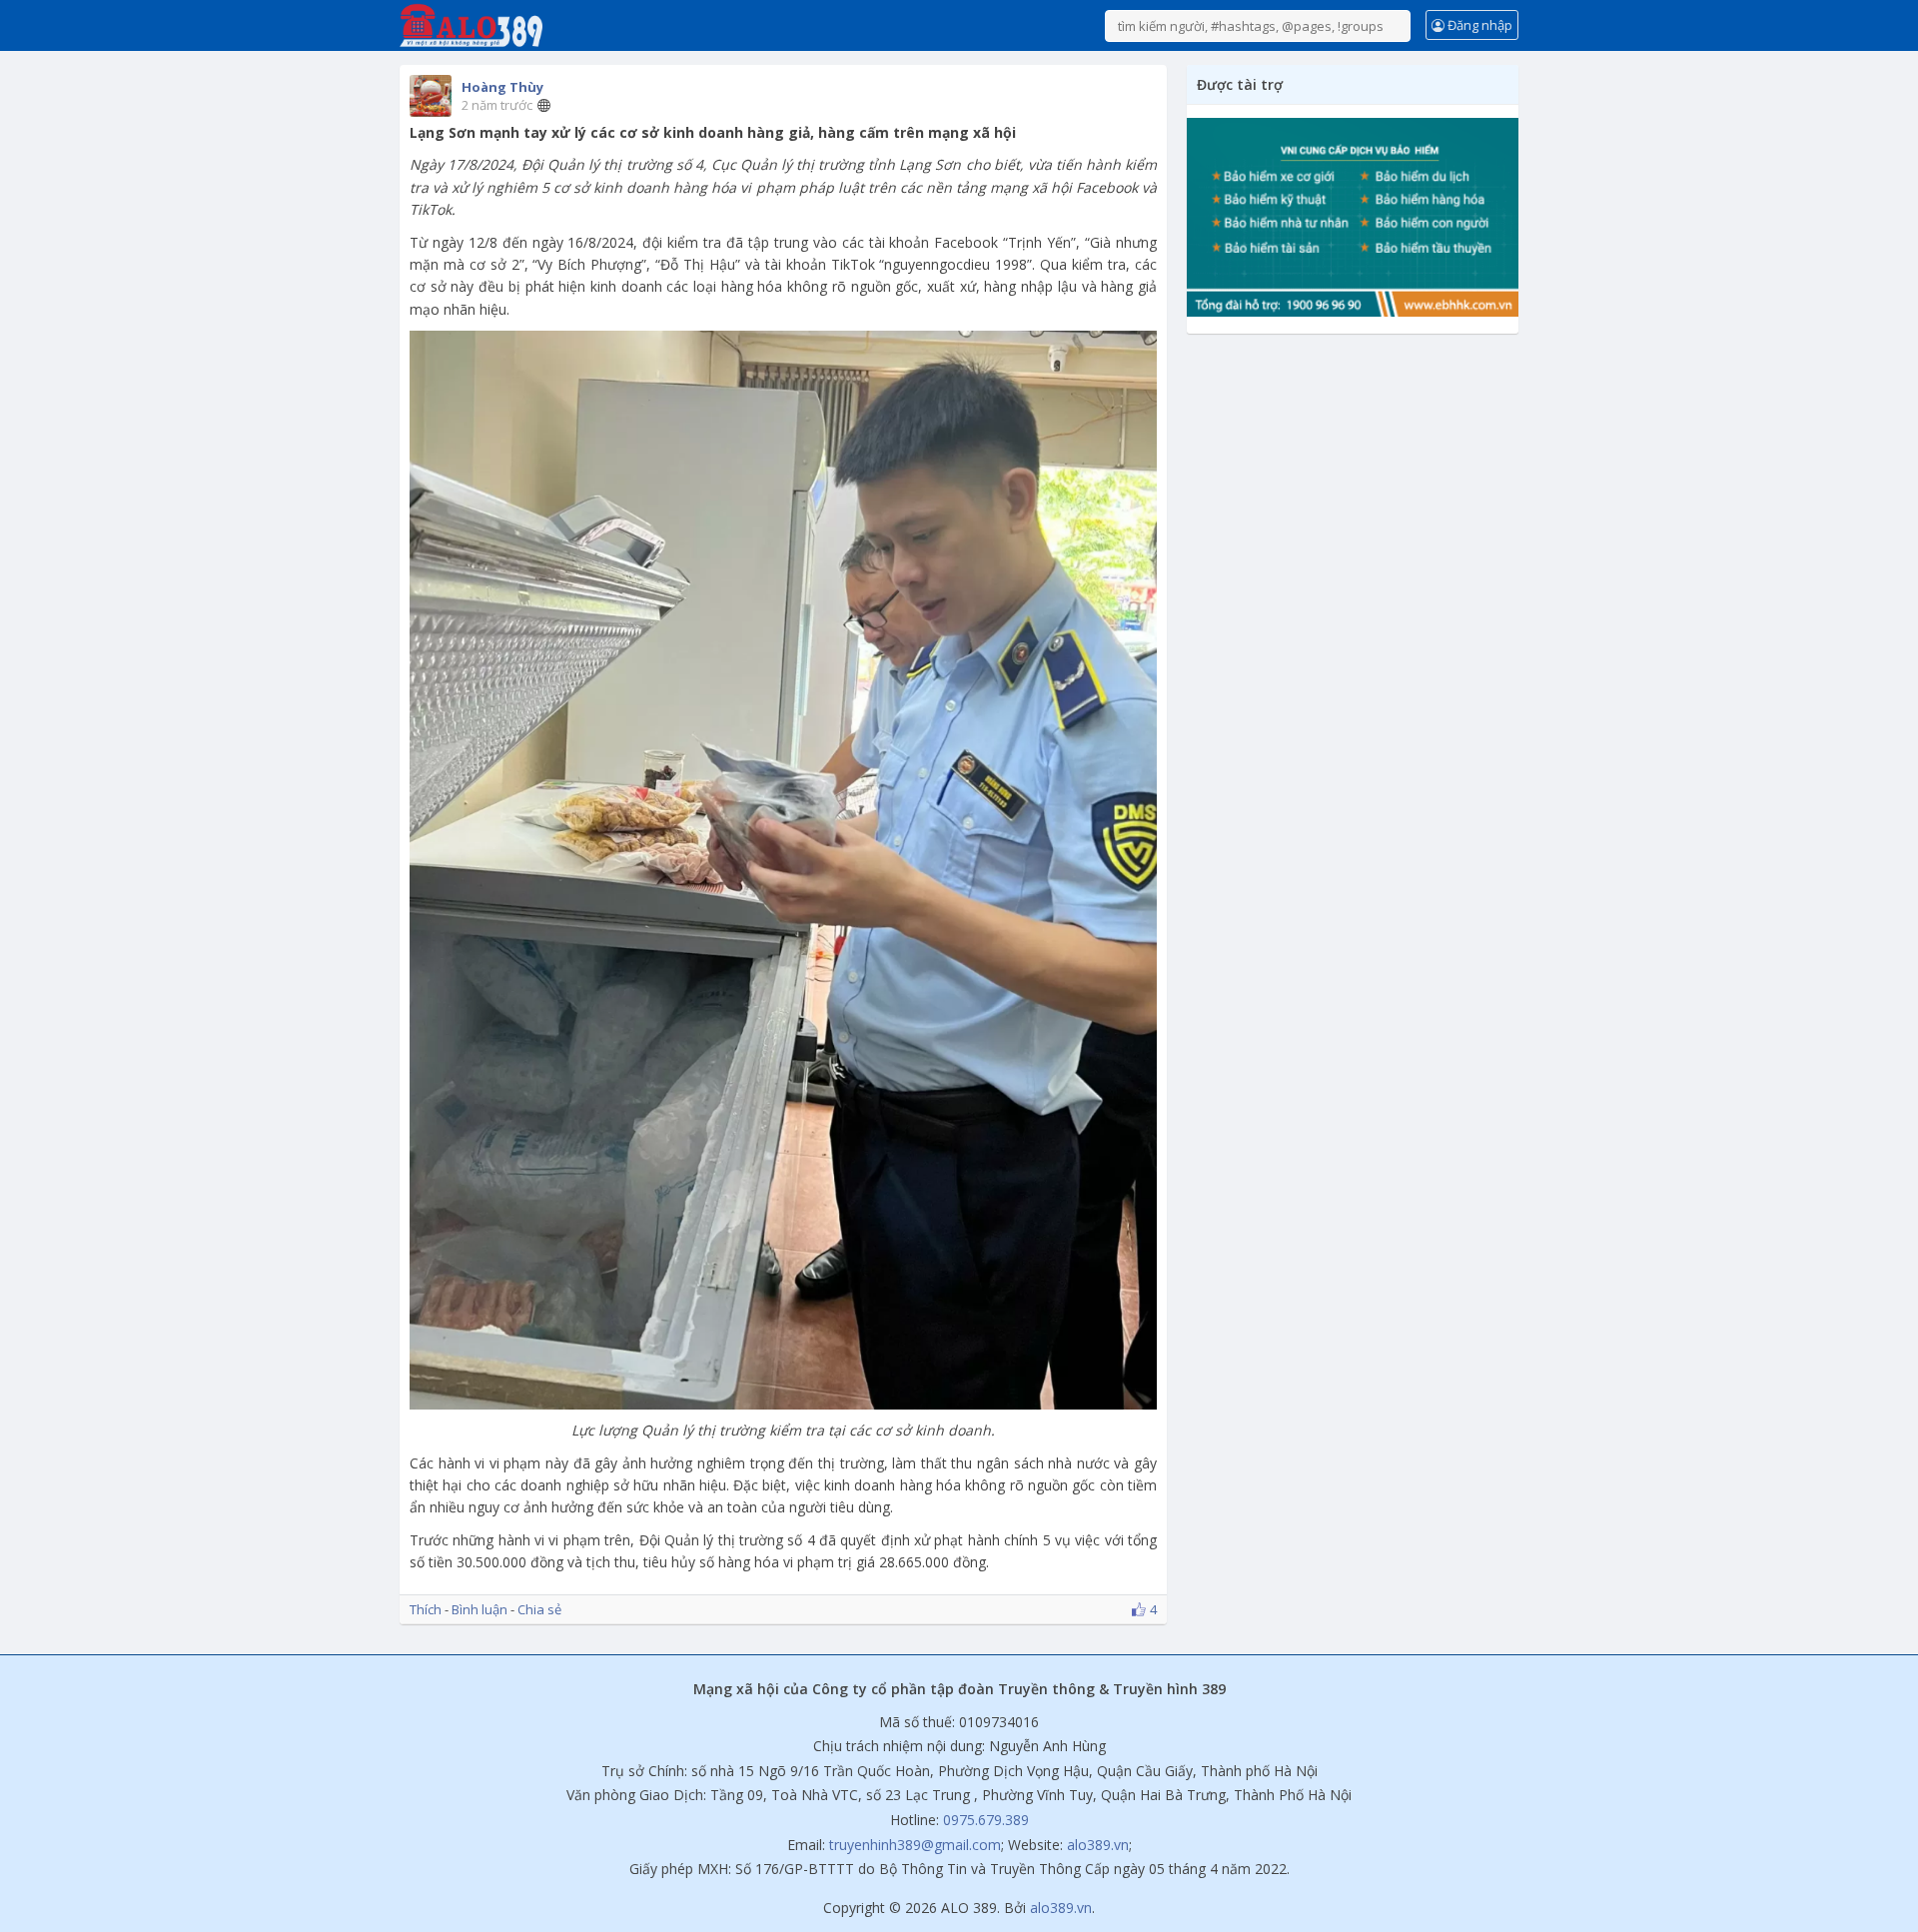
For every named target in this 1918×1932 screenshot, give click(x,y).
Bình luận (479, 1609)
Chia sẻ (539, 1609)
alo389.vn (1098, 1845)
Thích (426, 1609)
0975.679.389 (986, 1820)
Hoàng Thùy (502, 87)
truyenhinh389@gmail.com (915, 1845)
